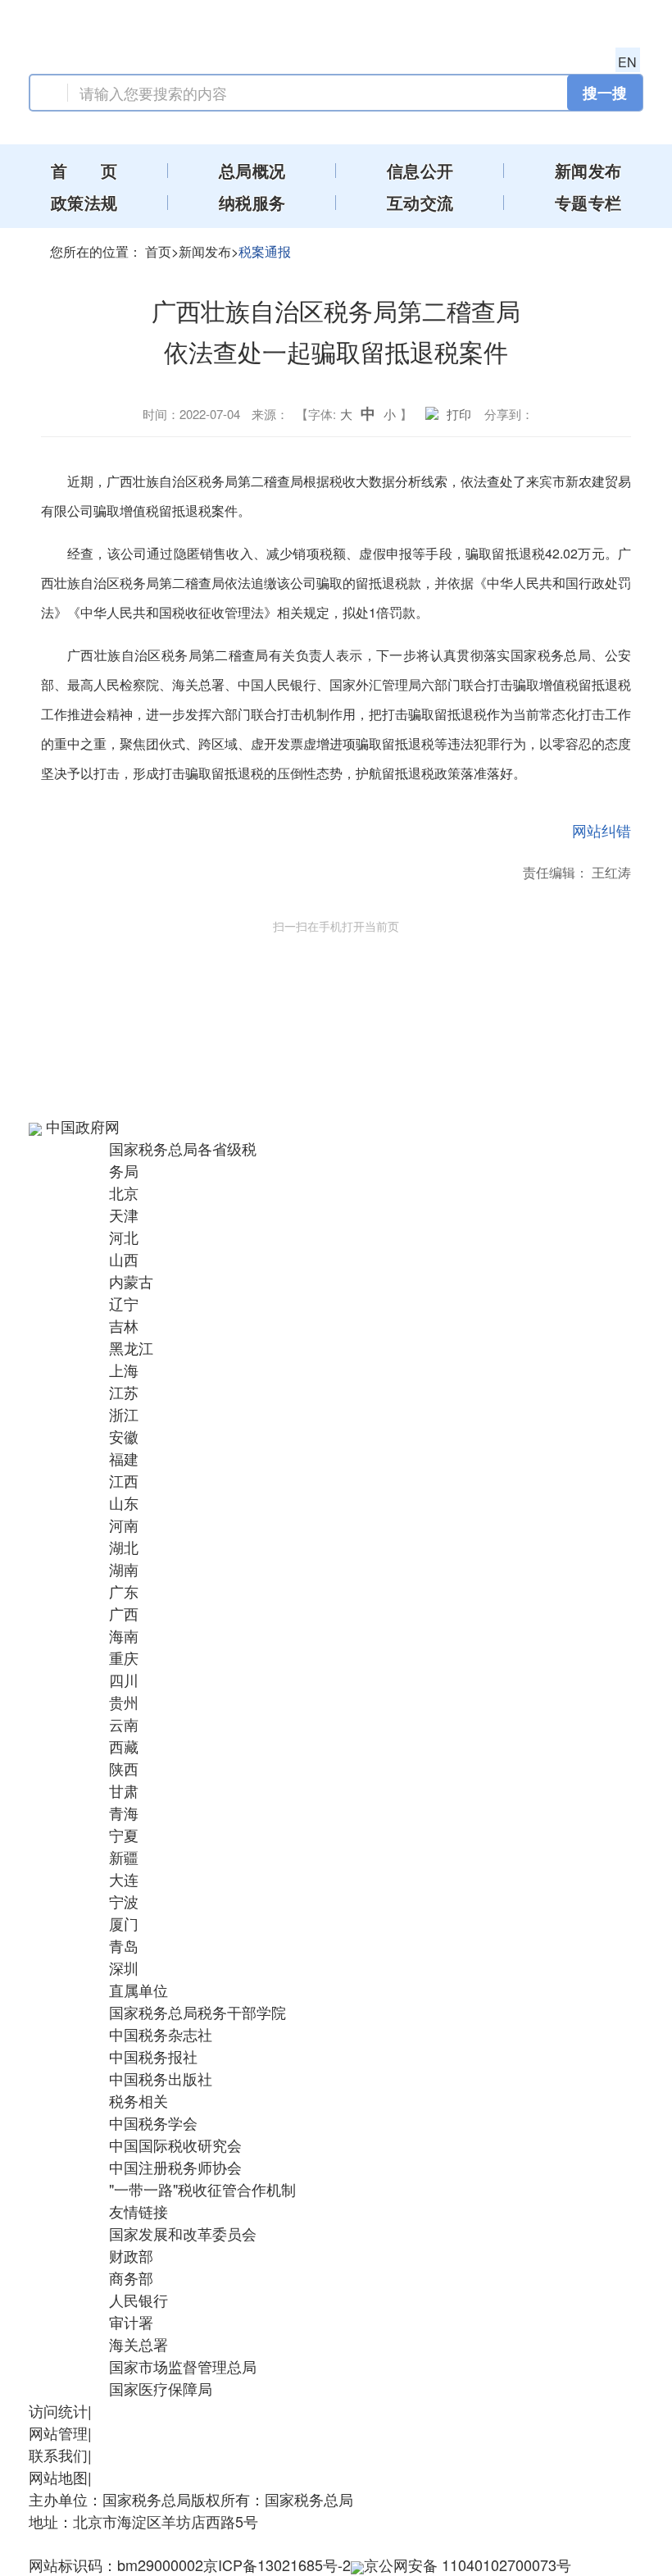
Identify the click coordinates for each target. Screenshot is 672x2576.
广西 (124, 1613)
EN (627, 62)
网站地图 (58, 2477)
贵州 (124, 1702)
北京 (124, 1192)
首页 (158, 251)
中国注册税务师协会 (175, 2167)
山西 (124, 1259)
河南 (124, 1525)
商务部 (131, 2277)
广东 (124, 1591)
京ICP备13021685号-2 (277, 2565)
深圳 (124, 1967)
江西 (124, 1480)
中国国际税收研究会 (175, 2145)
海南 (124, 1635)
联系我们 (58, 2455)
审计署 (131, 2322)
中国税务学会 (153, 2122)
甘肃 (124, 1790)
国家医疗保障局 (161, 2388)
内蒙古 (131, 1281)
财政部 (131, 2255)
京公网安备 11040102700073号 (468, 2565)
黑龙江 (131, 1347)
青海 (124, 1812)
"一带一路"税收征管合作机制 (202, 2189)
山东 (124, 1502)
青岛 (124, 1945)
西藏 (124, 1746)
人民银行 (138, 2300)
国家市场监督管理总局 (183, 2366)
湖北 (124, 1547)
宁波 (124, 1901)
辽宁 (124, 1303)
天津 (124, 1215)
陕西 (124, 1768)
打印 (459, 414)
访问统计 (58, 2410)
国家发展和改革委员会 (183, 2233)
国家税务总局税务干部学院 (198, 2012)
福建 (124, 1458)
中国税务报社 (153, 2056)
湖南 (124, 1569)
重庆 (124, 1657)
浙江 (124, 1414)
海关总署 (138, 2344)
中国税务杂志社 (161, 2034)
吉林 (124, 1325)
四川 (124, 1680)
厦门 (124, 1923)
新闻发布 (205, 251)
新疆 (124, 1857)
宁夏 (124, 1835)
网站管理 (58, 2432)
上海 (124, 1370)
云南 (124, 1724)
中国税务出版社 (161, 2078)
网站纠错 (602, 830)
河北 (124, 1237)
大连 (124, 1879)
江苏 (124, 1392)
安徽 (124, 1436)
